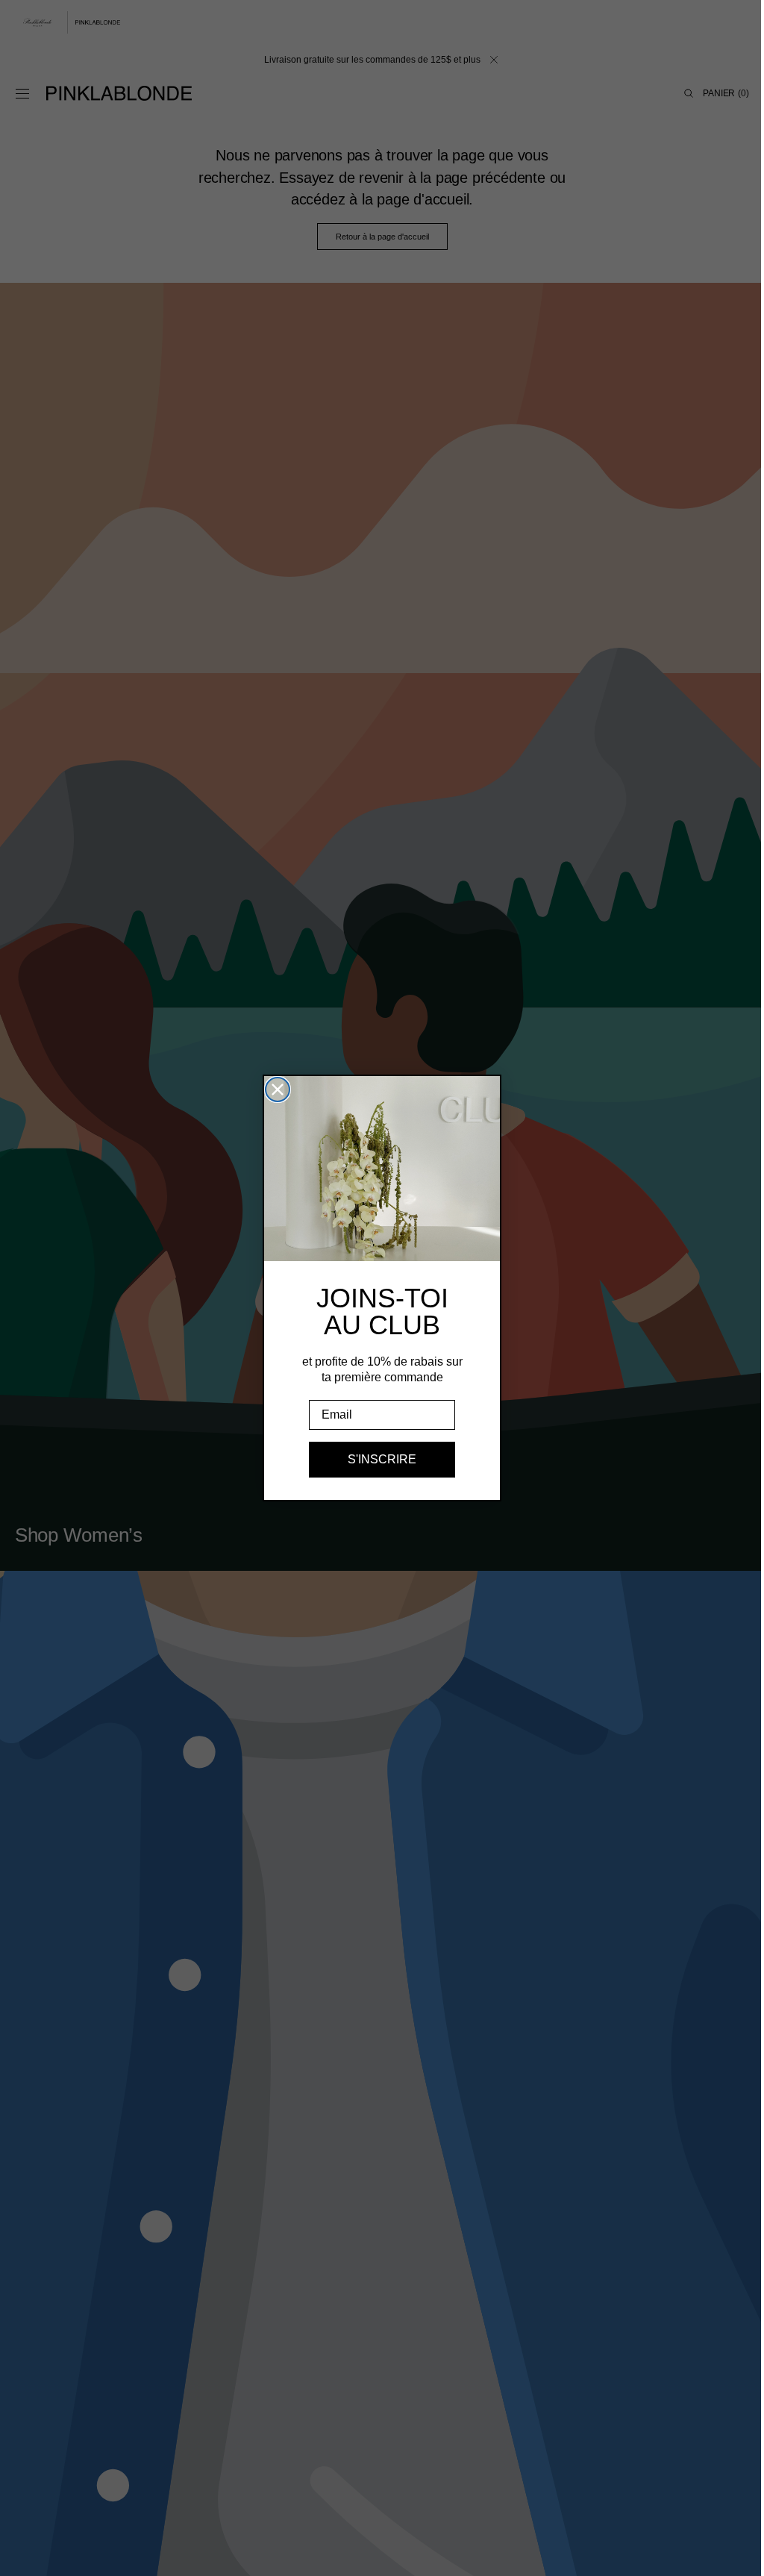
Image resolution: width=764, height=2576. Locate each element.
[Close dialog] (272, 1090)
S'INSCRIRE (377, 1459)
